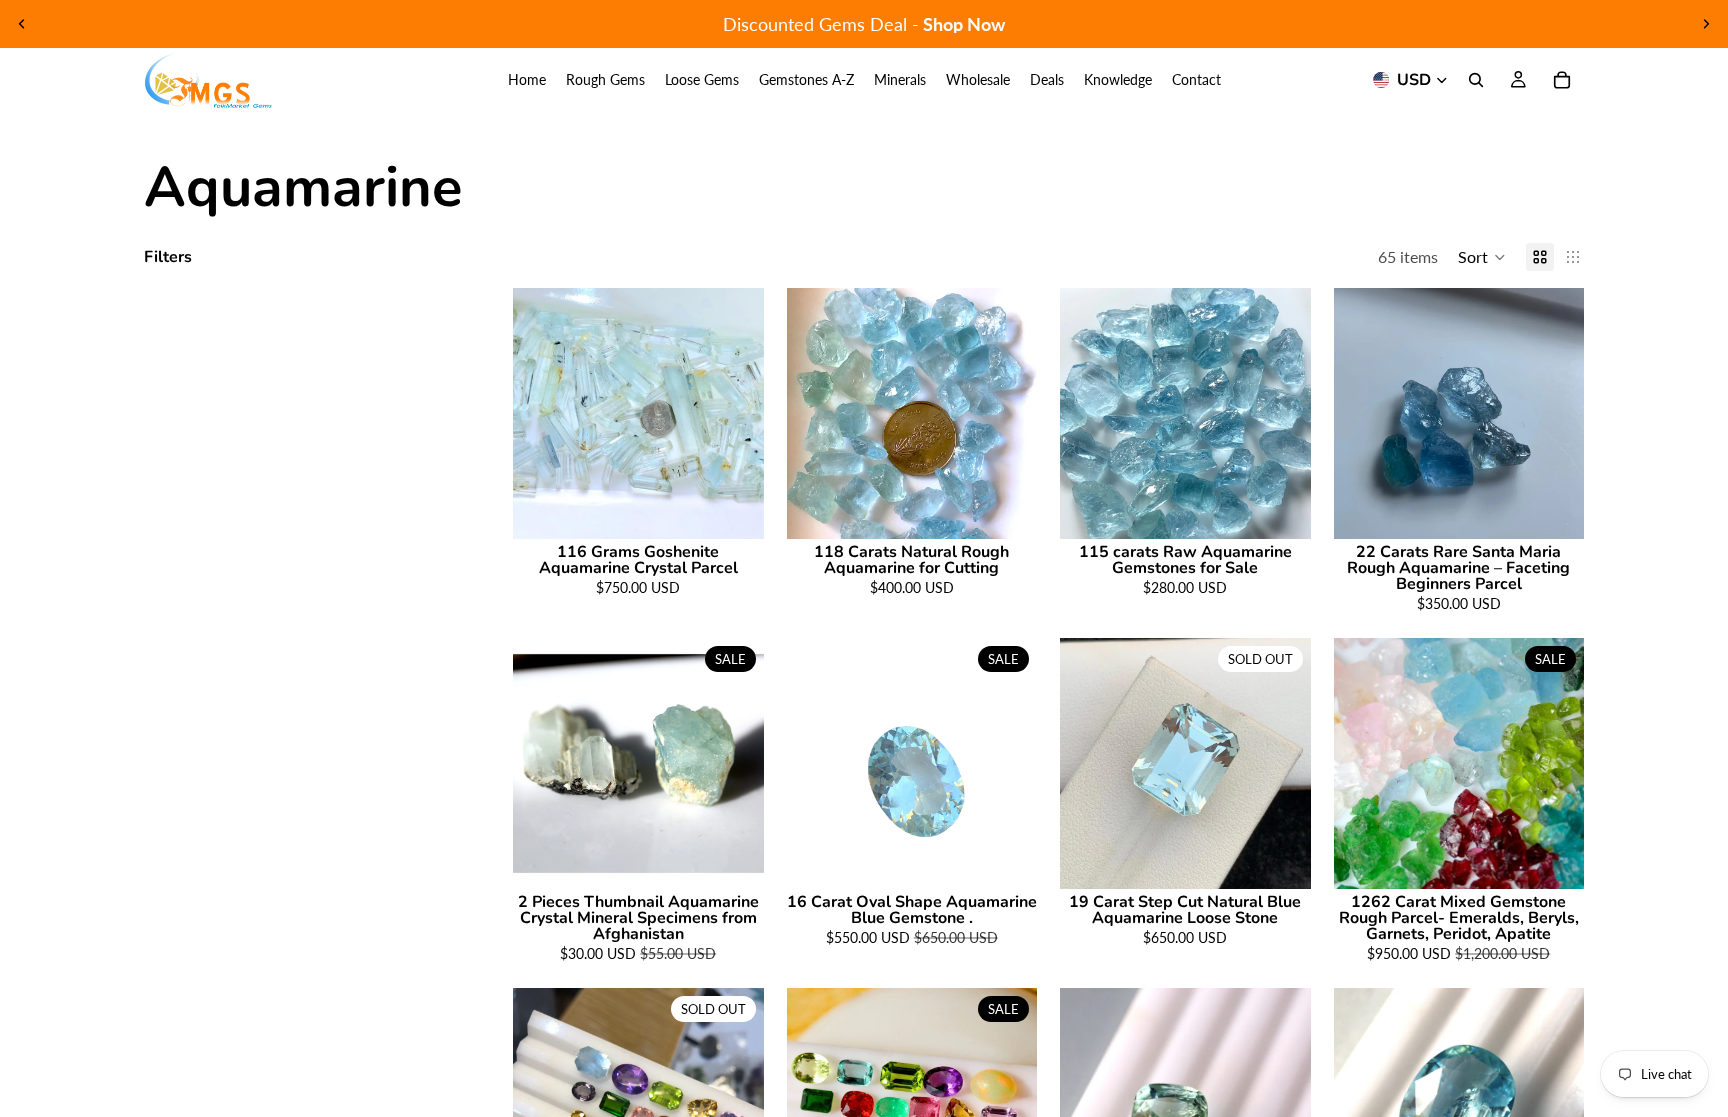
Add (750, 508)
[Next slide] (1706, 24)
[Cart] (1562, 80)
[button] (1482, 257)
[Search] (1476, 80)
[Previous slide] (22, 24)
